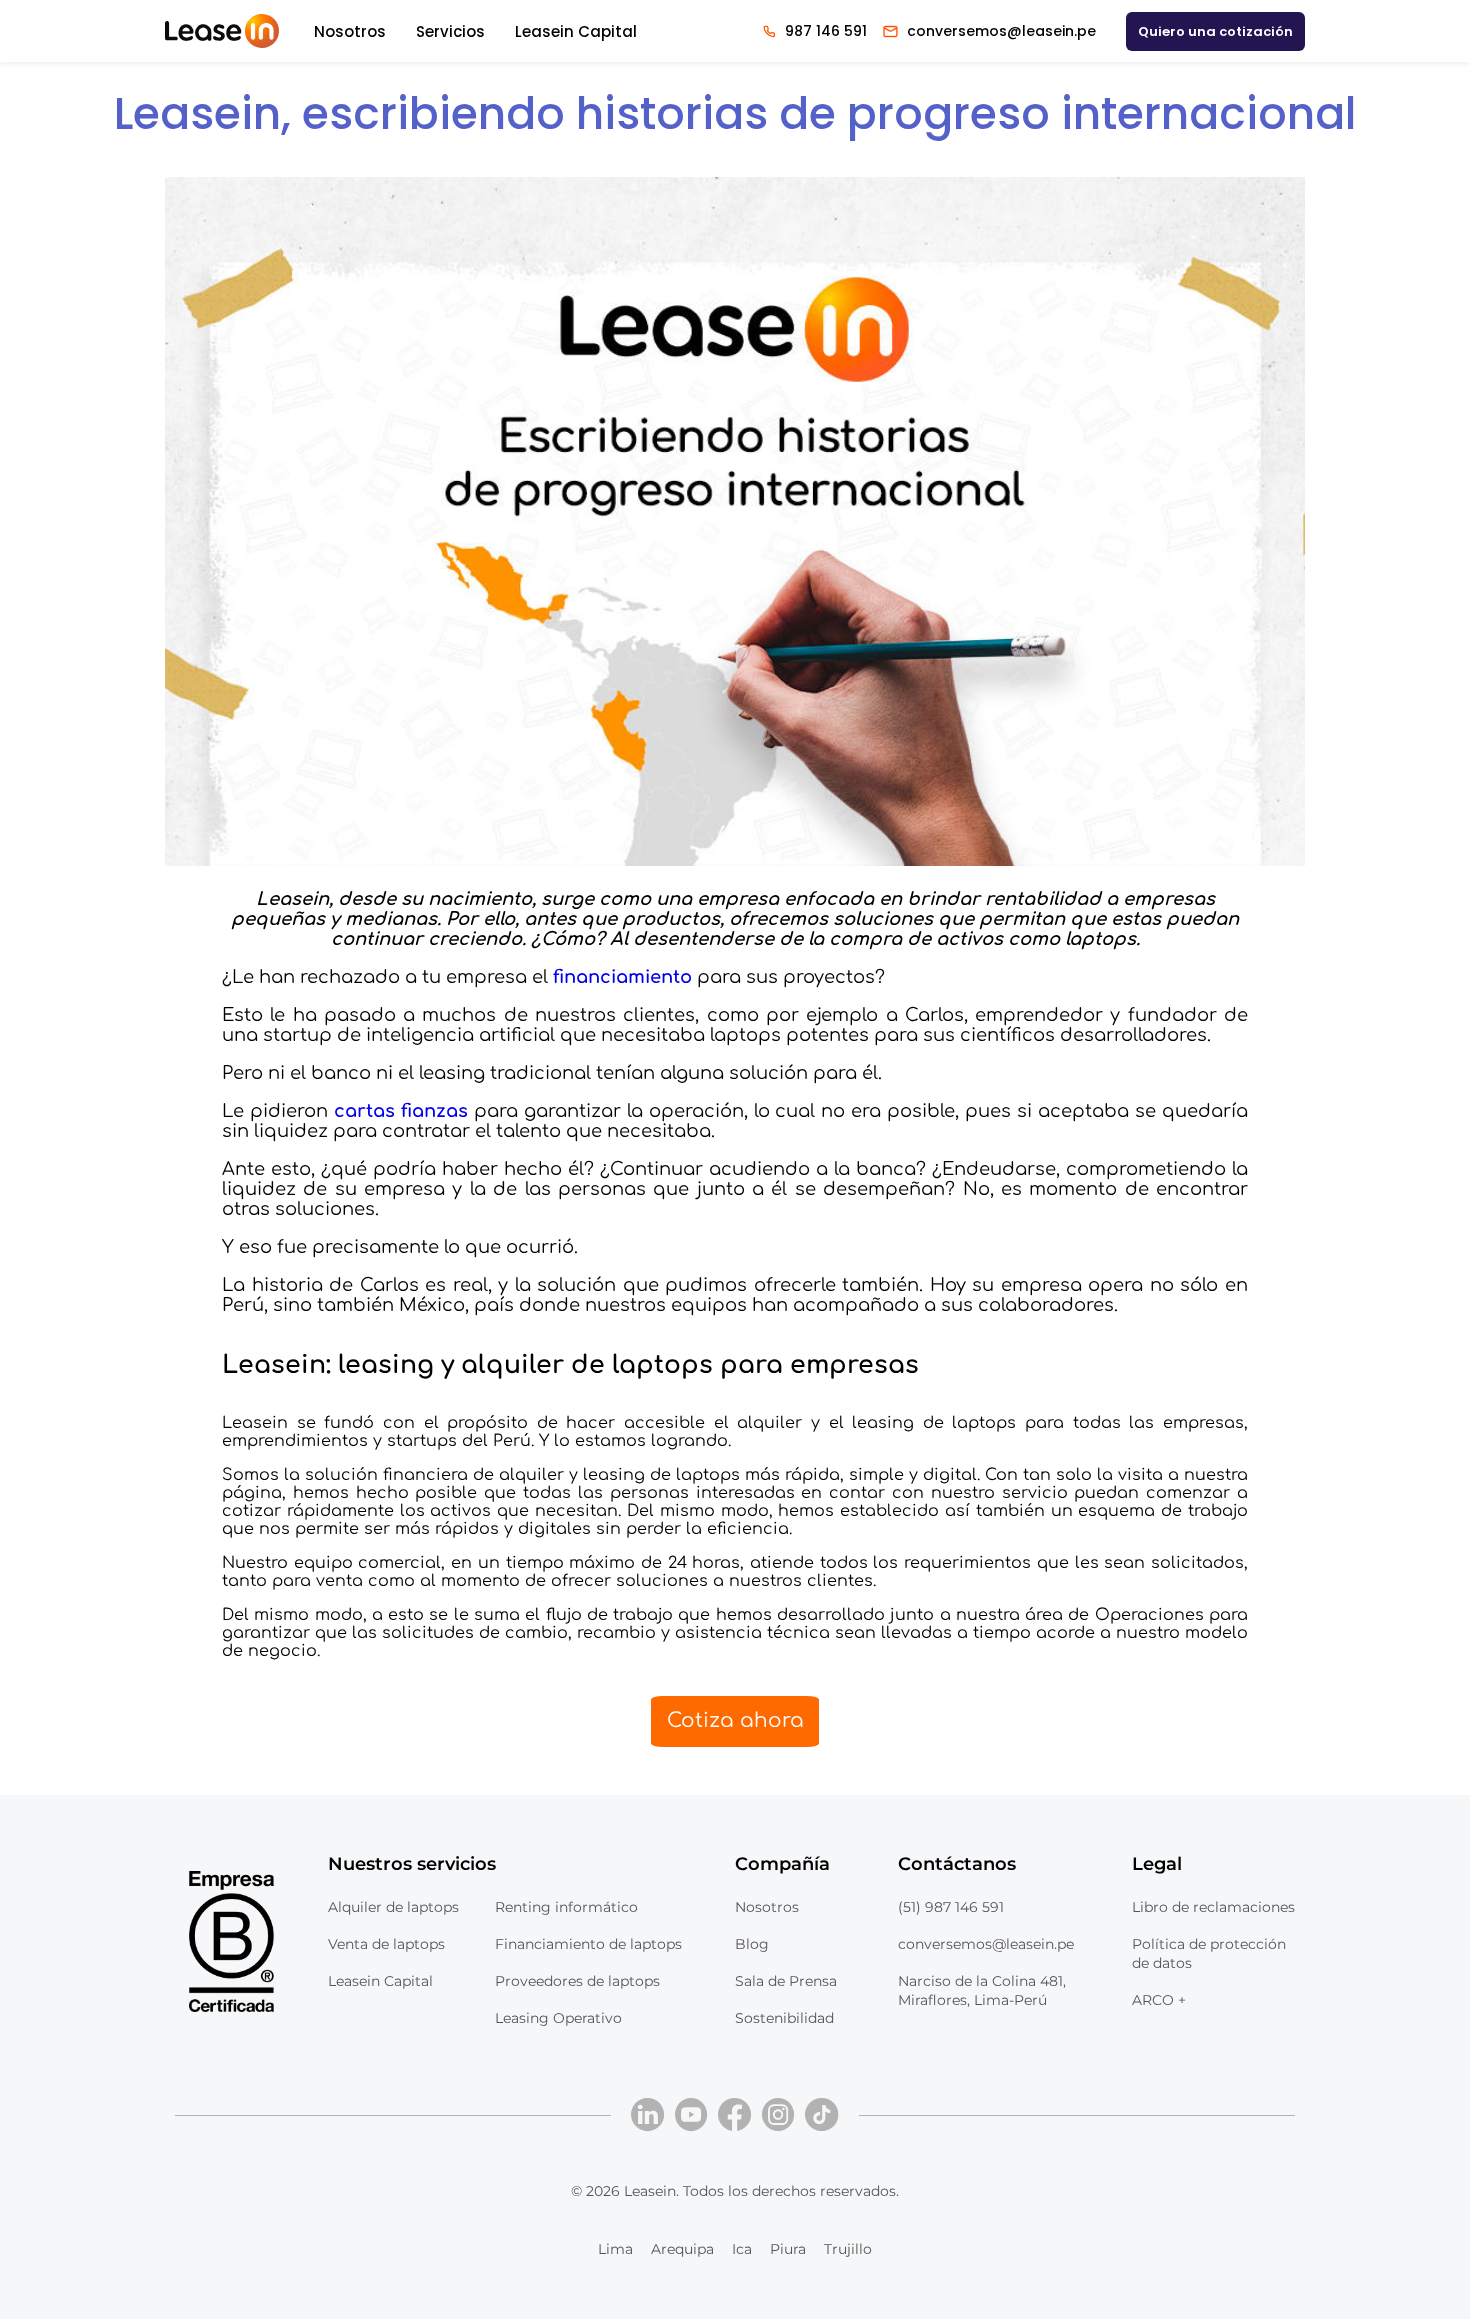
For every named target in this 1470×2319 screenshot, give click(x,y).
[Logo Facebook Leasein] (735, 2115)
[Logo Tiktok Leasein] (822, 2115)
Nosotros (350, 31)
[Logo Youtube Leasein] (692, 2115)
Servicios (450, 31)
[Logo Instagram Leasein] (779, 2115)
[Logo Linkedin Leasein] (648, 2115)
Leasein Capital (576, 31)
